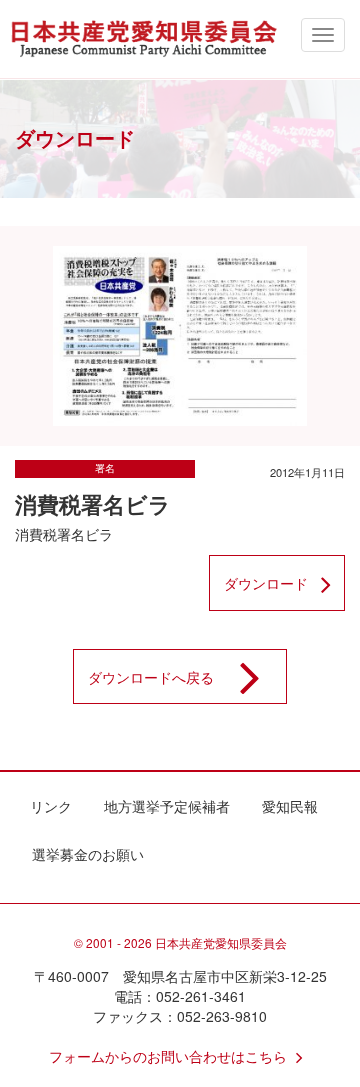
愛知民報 (290, 806)
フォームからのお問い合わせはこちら (168, 1056)
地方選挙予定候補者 (167, 806)
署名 (105, 468)
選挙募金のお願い (88, 854)
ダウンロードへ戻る (151, 677)
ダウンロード (266, 583)
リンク (51, 806)
